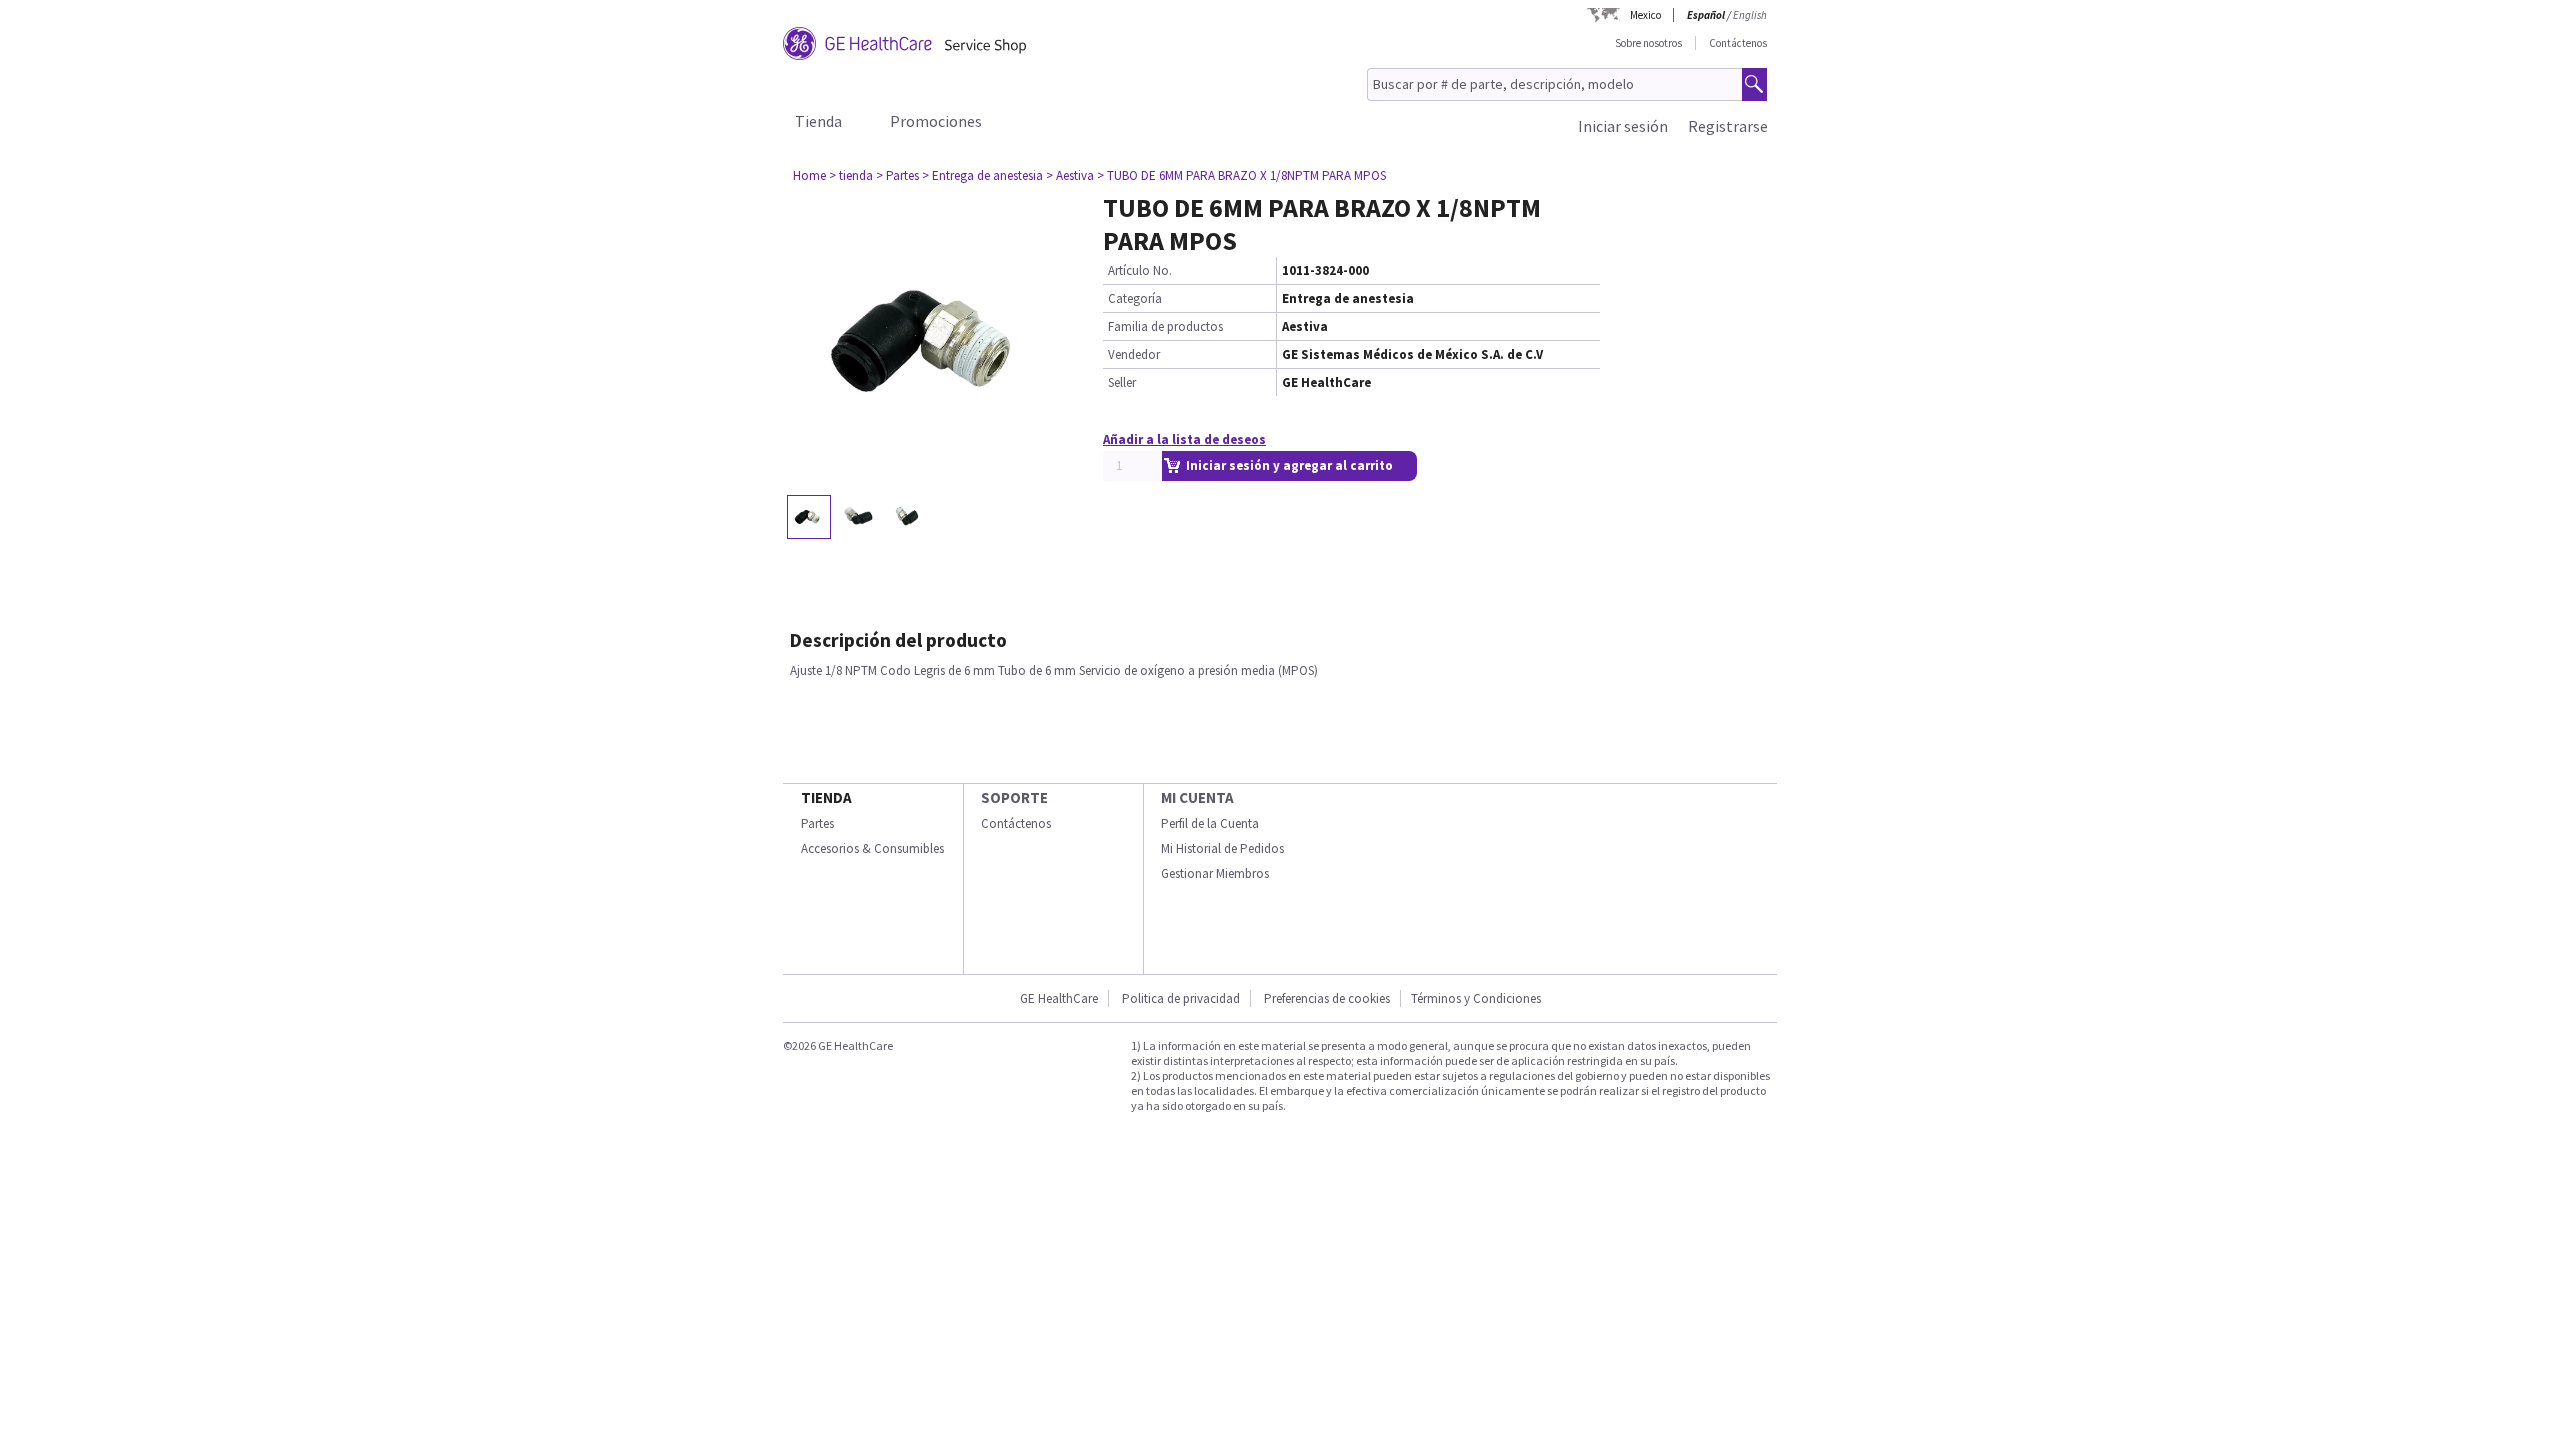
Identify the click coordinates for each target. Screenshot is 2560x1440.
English (1750, 15)
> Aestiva (1070, 175)
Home (809, 175)
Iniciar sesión (1623, 126)
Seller (1122, 382)
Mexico (1645, 15)
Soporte (1014, 797)
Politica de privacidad (1181, 998)
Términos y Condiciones (1476, 998)
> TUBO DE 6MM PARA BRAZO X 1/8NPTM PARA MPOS (1241, 175)
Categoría (1135, 298)
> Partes (897, 175)
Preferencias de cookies (1327, 998)
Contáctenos (1738, 43)
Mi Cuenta (1197, 797)
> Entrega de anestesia (982, 175)
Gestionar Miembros (1215, 873)
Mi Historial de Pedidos (1222, 848)
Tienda (818, 121)
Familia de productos (1165, 326)
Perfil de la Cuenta (1210, 823)
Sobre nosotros (1648, 43)
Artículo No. (1140, 270)
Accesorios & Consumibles (872, 848)
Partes (817, 823)
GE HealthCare (1059, 998)
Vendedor (1134, 354)
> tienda (851, 175)
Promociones (936, 121)
